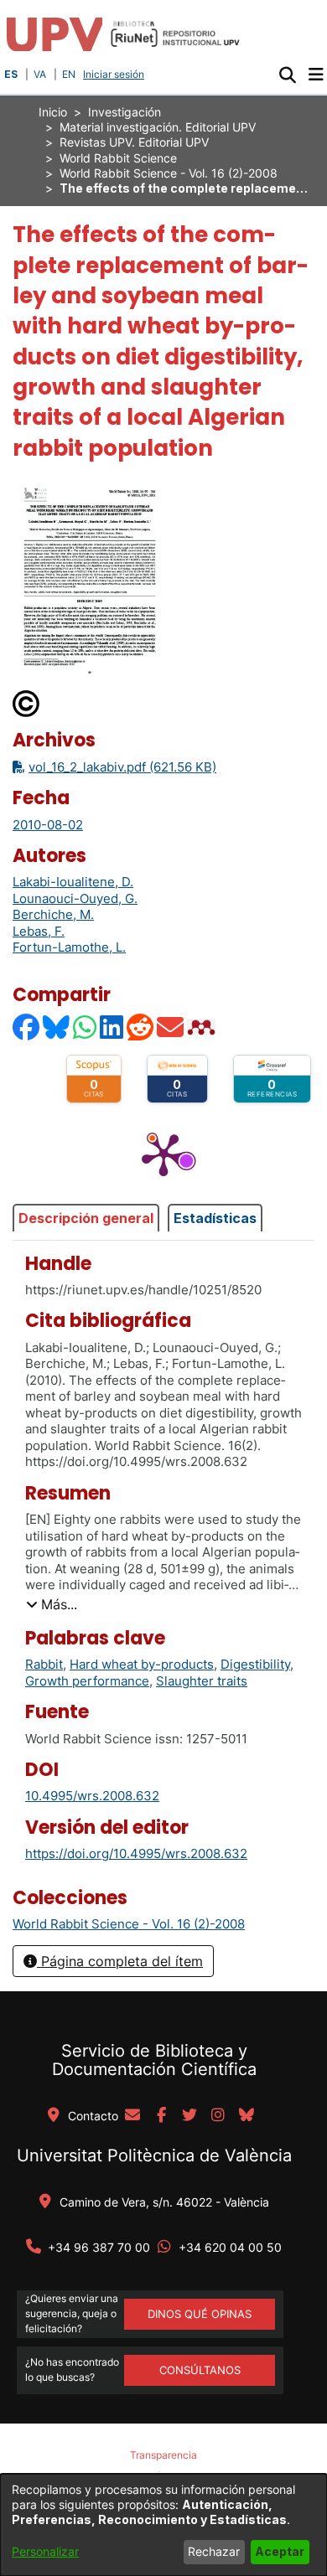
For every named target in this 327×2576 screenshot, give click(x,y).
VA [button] (40, 74)
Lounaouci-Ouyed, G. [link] (75, 898)
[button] (287, 75)
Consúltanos (200, 2370)
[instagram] (218, 2116)
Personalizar (45, 2551)
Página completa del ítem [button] (120, 1961)
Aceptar (280, 2551)
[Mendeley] (203, 1027)
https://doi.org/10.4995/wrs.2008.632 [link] (136, 1853)
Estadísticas (215, 1218)
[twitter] (189, 2116)
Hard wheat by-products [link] (142, 1664)
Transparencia (163, 2455)
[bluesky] (247, 2116)
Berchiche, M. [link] (53, 914)
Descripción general (86, 1218)
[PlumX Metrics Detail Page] (163, 1154)
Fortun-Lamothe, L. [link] (69, 947)
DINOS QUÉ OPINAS (200, 2314)
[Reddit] (141, 1027)
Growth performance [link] (87, 1681)
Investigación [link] (125, 112)
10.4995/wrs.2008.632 (92, 1796)
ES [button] (11, 74)
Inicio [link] (53, 112)
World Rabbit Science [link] (118, 158)
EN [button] (69, 74)
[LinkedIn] (112, 1027)
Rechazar (214, 2551)
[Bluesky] (57, 1027)
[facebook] (161, 2116)
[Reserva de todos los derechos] (27, 702)
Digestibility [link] (255, 1664)
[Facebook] (27, 1027)
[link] (129, 1924)
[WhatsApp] (86, 1027)
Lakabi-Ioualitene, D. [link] (73, 882)
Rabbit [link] (44, 1664)
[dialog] (163, 2525)
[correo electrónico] (132, 2116)
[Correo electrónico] (171, 1027)
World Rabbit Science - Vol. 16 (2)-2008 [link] (169, 173)
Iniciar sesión (115, 74)
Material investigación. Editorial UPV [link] (158, 127)
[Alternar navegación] (316, 75)
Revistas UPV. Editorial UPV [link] (134, 142)
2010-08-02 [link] (48, 825)
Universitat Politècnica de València (154, 2155)
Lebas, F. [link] (39, 931)
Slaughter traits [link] (202, 1681)
